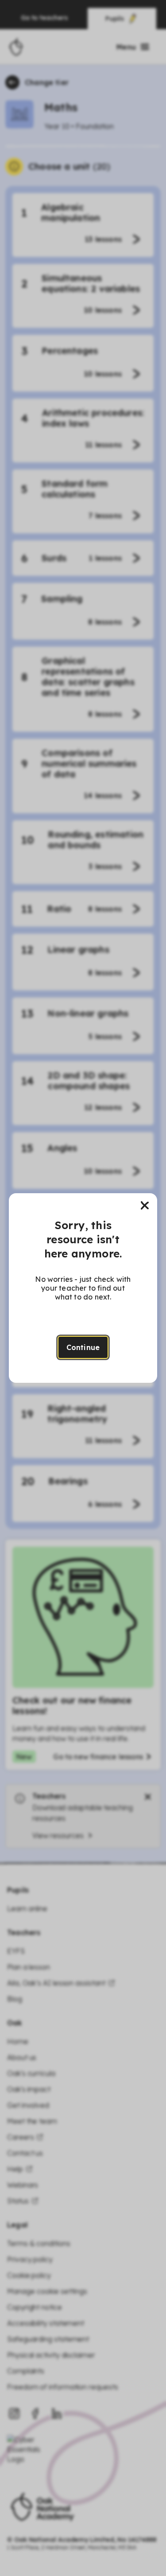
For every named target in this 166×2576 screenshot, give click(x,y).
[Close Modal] (145, 1206)
